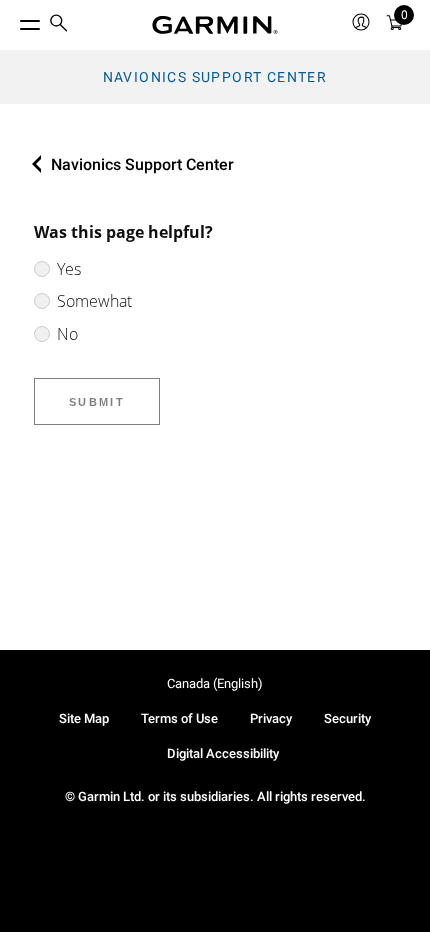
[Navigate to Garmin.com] (215, 25)
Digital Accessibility (223, 753)
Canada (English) (215, 683)
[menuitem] (59, 25)
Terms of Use (179, 718)
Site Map (84, 718)
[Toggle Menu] (12, 20)
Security (347, 718)
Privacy (271, 718)
